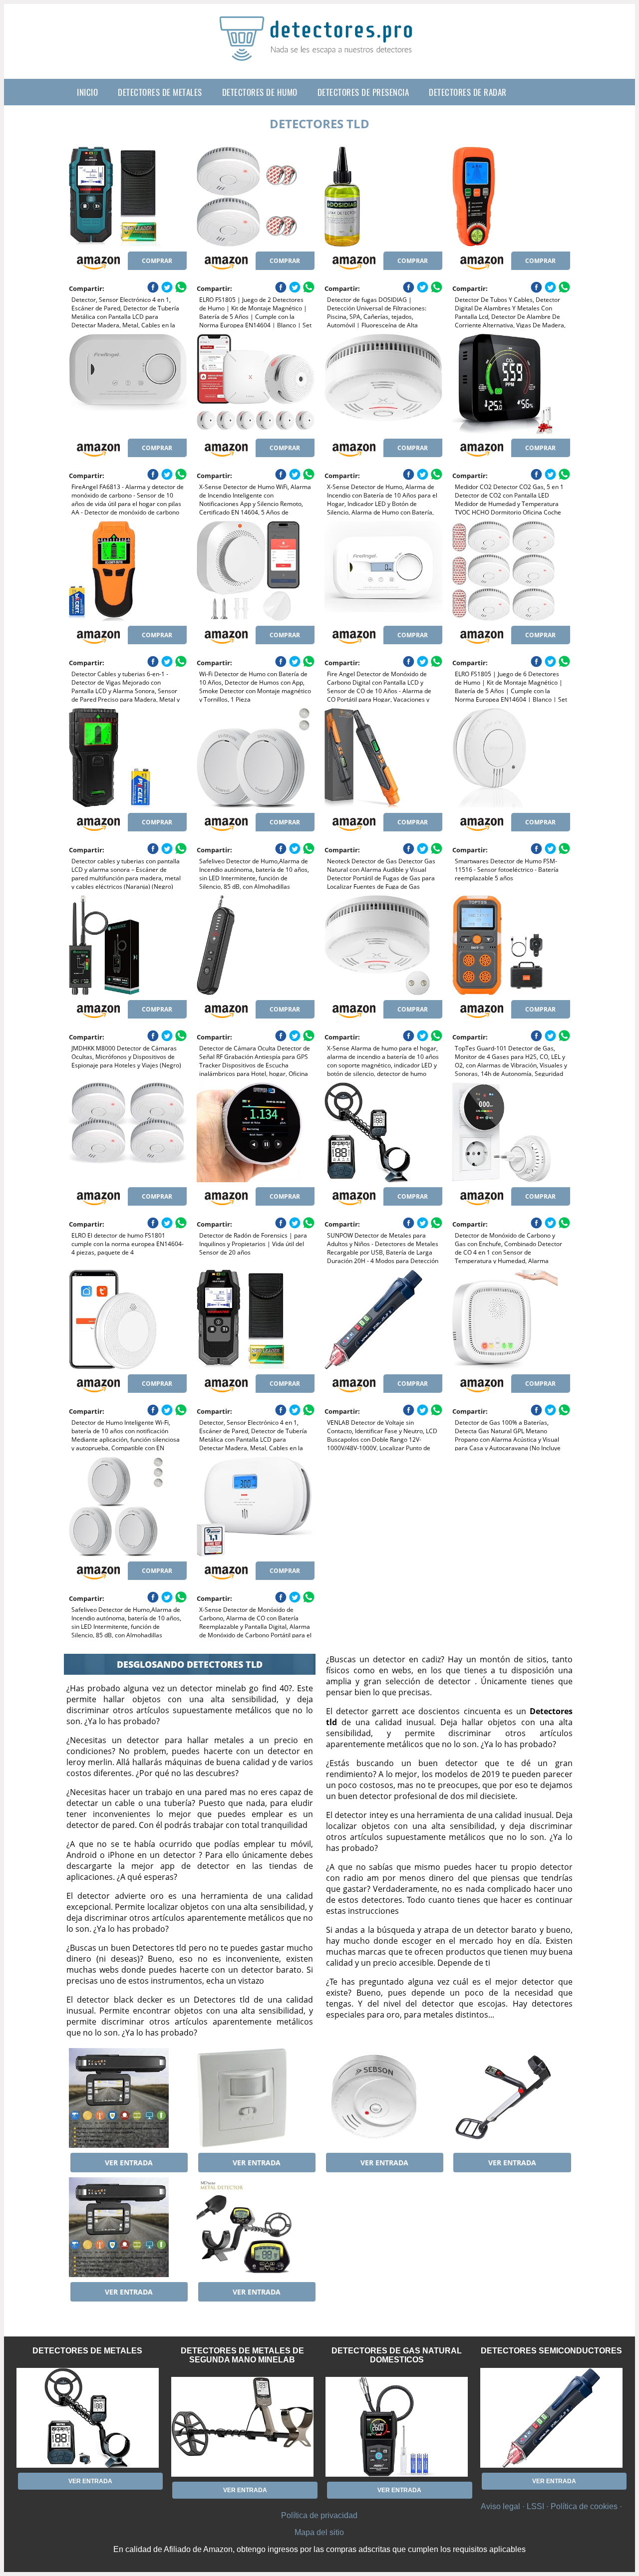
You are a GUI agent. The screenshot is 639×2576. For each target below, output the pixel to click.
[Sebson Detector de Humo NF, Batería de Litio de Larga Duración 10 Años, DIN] (383, 2098)
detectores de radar (468, 92)
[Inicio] (319, 53)
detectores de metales (160, 92)
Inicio (87, 92)
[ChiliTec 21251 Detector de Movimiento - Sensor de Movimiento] (255, 2098)
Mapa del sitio (319, 2532)
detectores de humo (260, 92)
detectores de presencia (363, 92)
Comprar (157, 261)
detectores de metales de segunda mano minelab (242, 2355)
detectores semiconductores (551, 2351)
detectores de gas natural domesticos (397, 2355)
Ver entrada (129, 2163)
